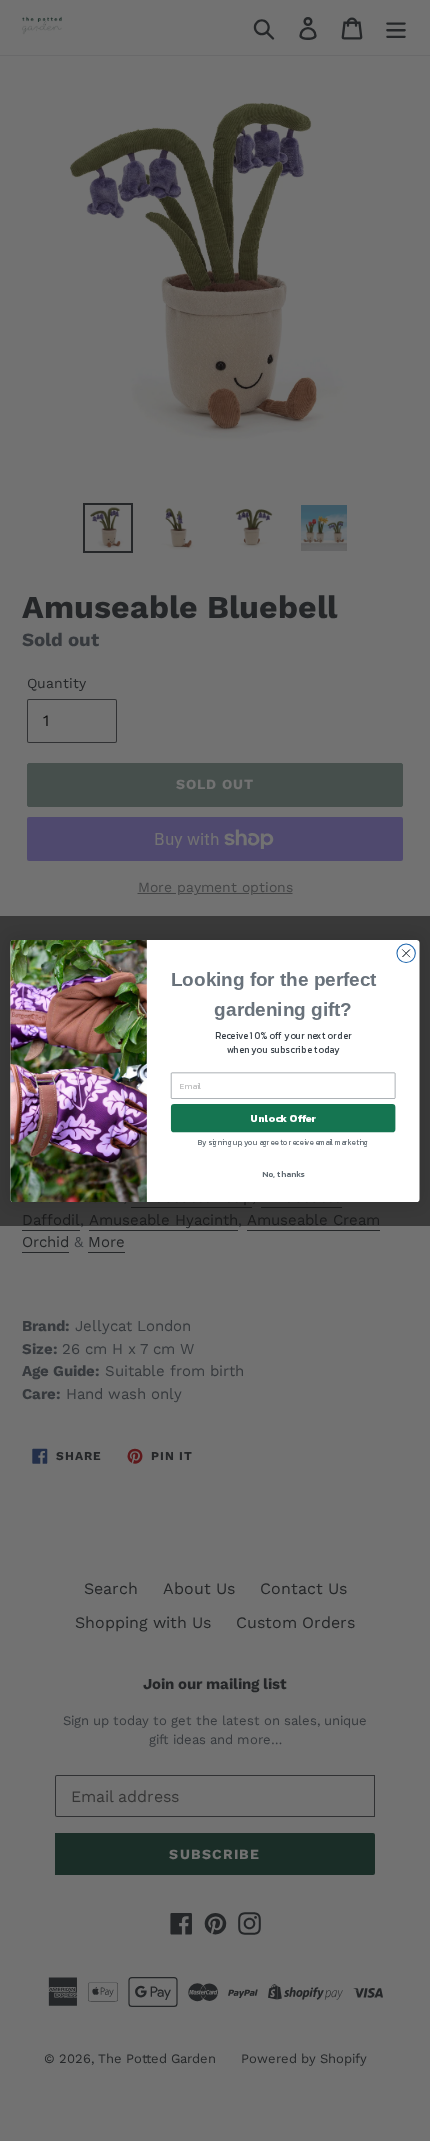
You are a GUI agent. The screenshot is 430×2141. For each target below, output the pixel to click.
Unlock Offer (283, 1118)
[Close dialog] (406, 953)
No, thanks (283, 1173)
